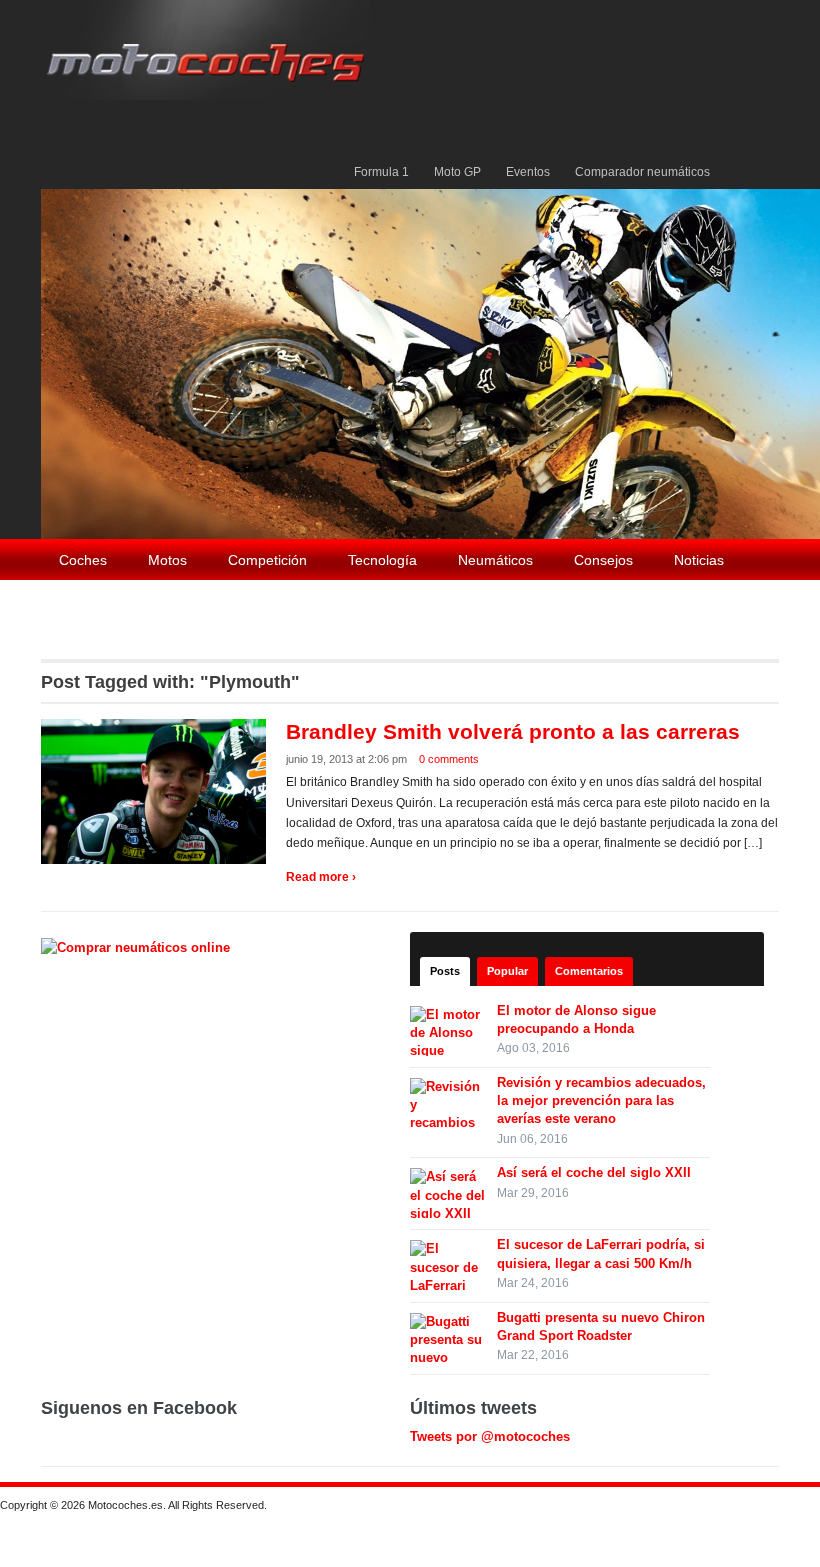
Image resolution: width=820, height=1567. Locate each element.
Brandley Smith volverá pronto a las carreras (513, 731)
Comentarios (589, 971)
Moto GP (457, 172)
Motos (167, 560)
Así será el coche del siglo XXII (594, 1172)
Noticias (699, 560)
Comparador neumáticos (642, 172)
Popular (507, 971)
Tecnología (382, 560)
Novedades (95, 603)
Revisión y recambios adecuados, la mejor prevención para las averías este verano (601, 1100)
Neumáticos (495, 560)
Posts (445, 971)
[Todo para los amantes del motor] (209, 48)
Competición (267, 560)
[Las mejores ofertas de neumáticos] (138, 946)
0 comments (449, 759)
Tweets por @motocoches (490, 1436)
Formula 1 (381, 172)
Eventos (528, 172)
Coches (83, 560)
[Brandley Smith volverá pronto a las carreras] (156, 790)
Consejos (603, 560)
